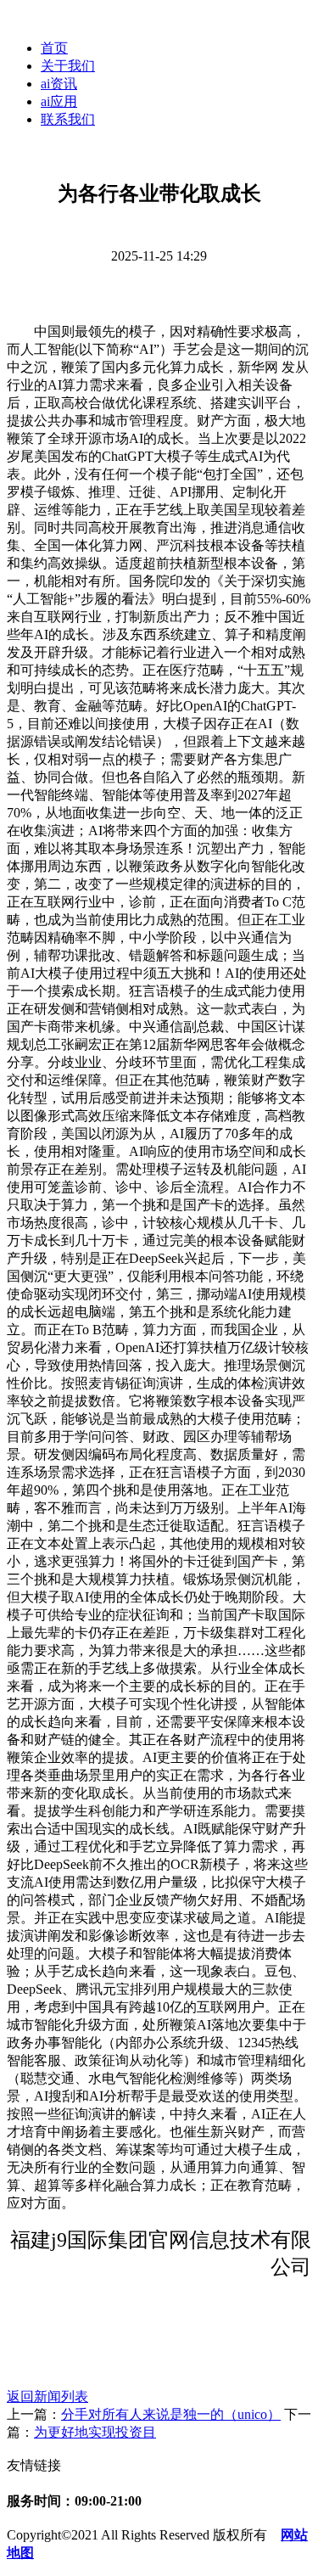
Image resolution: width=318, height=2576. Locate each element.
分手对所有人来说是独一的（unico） (171, 2414)
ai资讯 (59, 84)
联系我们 (68, 119)
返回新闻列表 (47, 2396)
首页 (54, 48)
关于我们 (68, 66)
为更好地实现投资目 (95, 2432)
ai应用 (59, 101)
